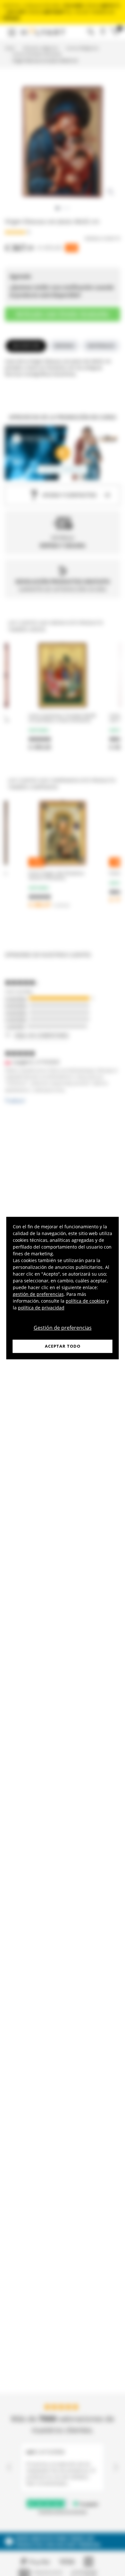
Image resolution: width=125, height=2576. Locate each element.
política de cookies (85, 1301)
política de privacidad (41, 1308)
